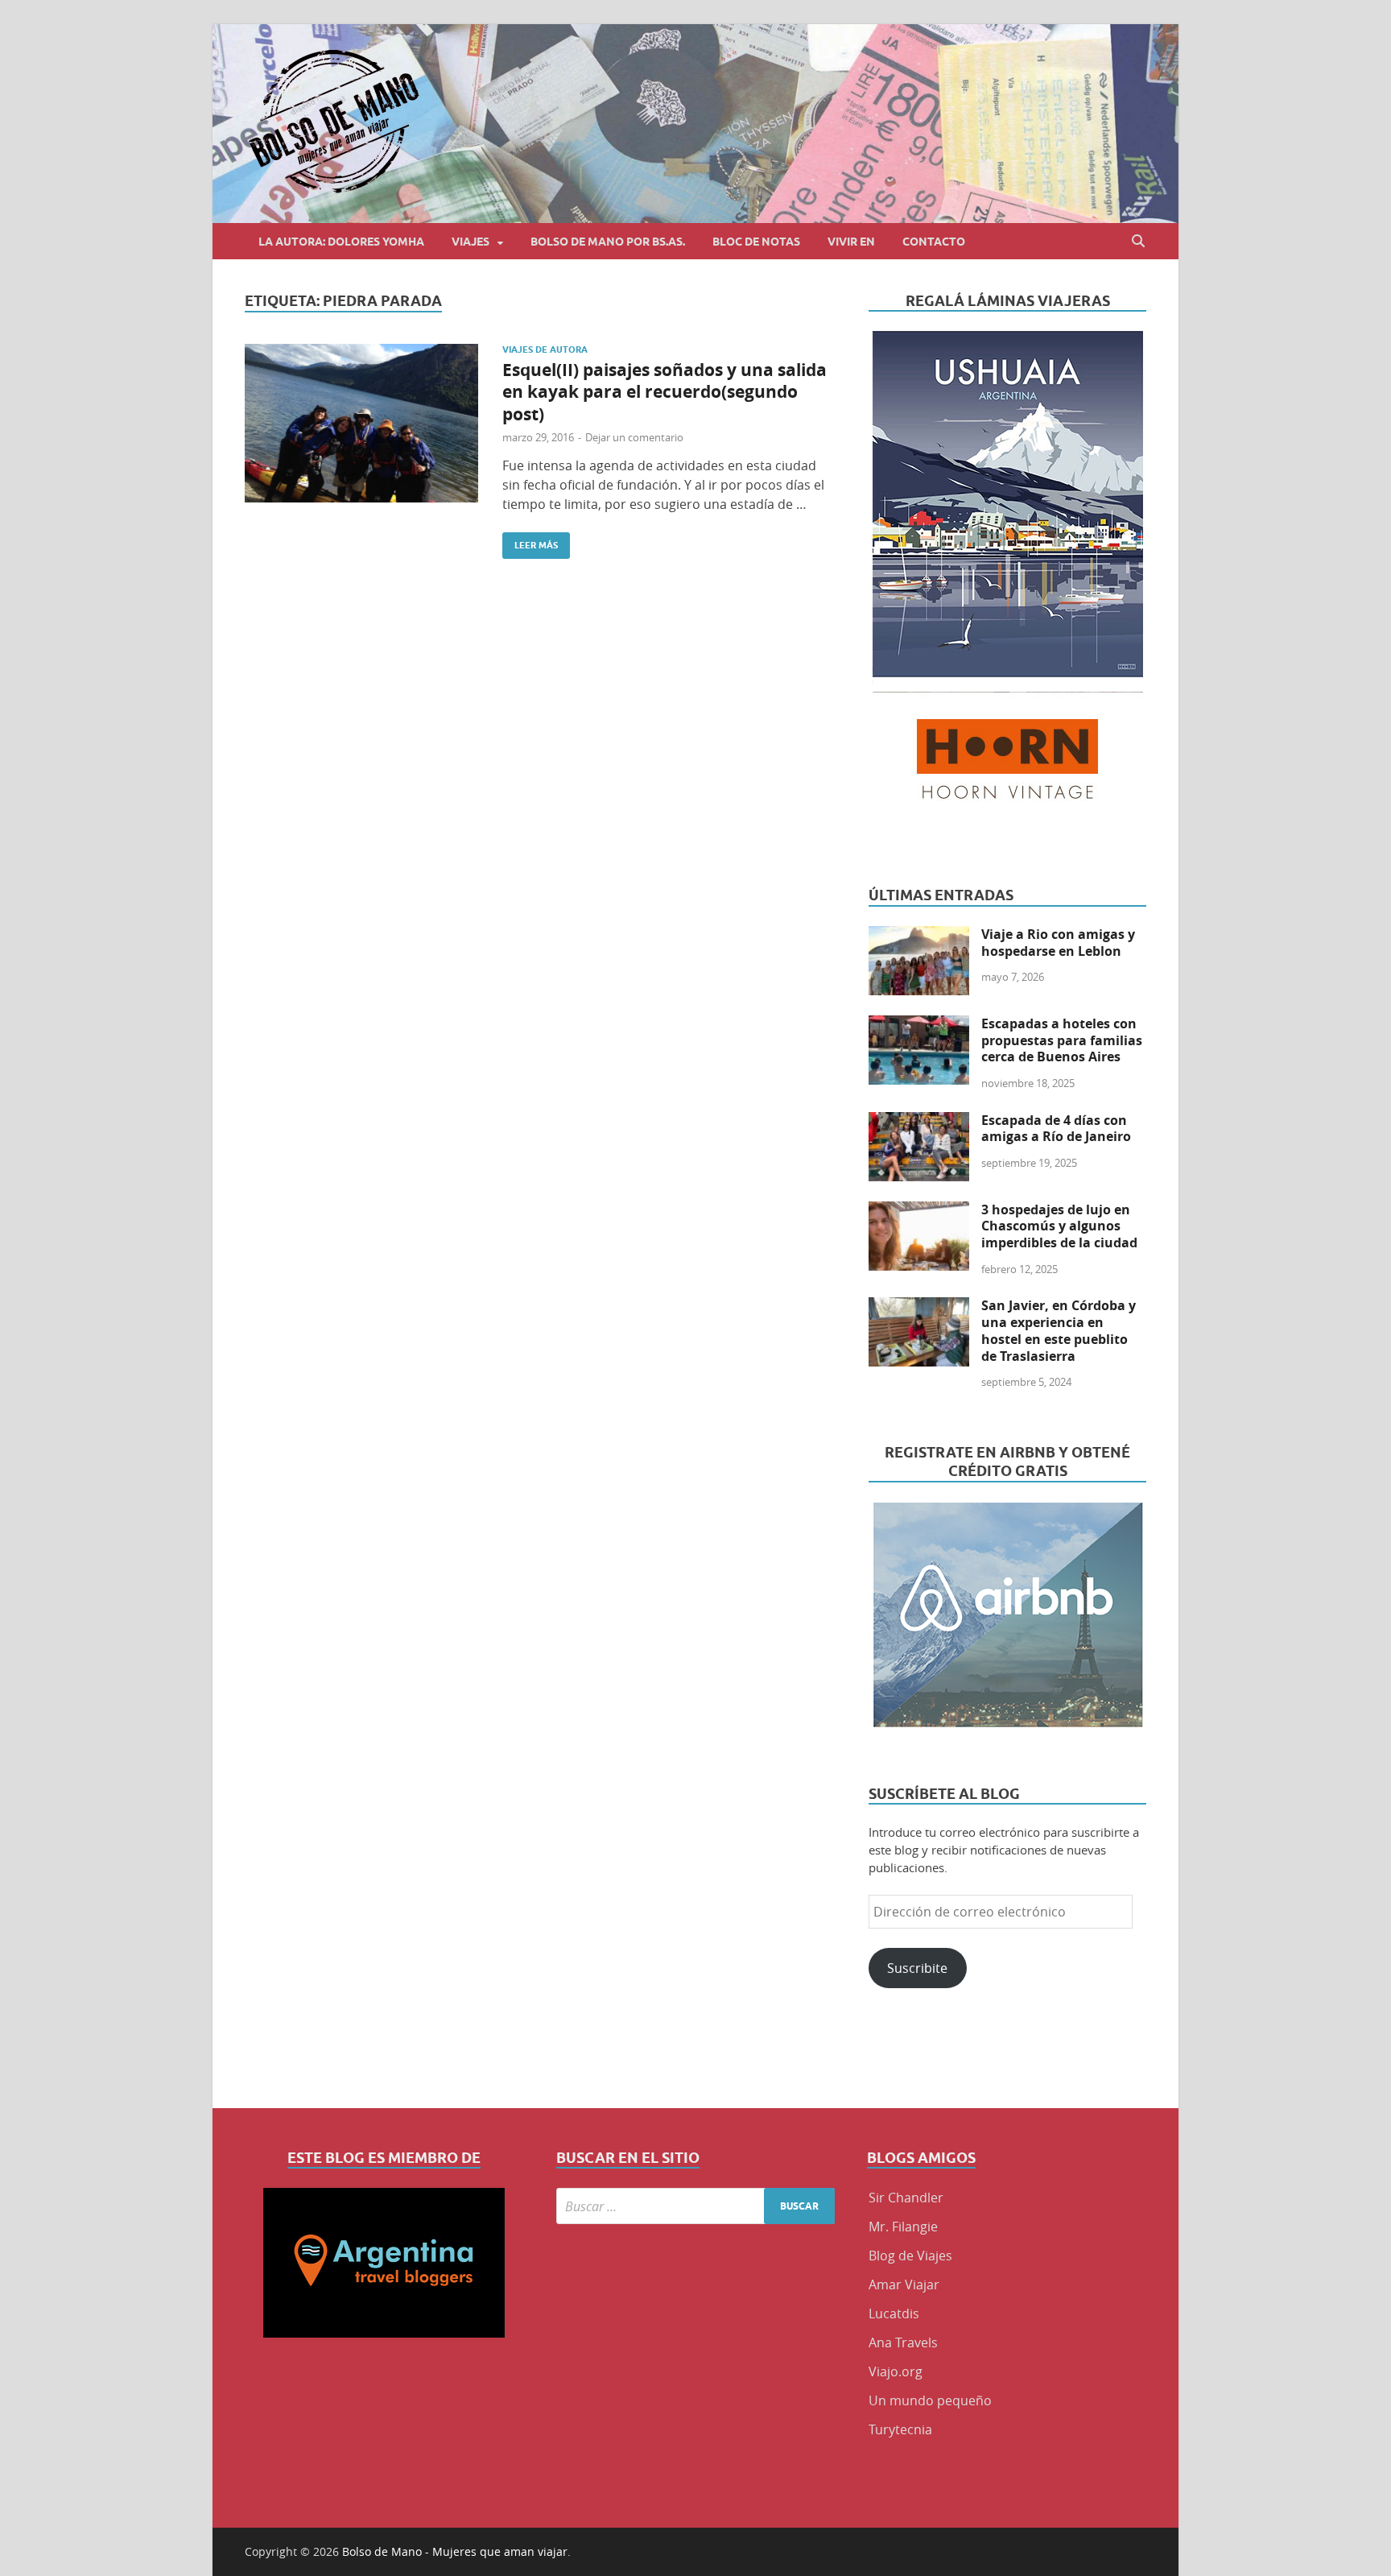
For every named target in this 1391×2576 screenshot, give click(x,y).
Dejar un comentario (634, 437)
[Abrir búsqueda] (1138, 241)
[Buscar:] (696, 2206)
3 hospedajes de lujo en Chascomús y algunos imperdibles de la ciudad (1059, 1226)
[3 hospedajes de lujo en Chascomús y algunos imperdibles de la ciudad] (919, 1211)
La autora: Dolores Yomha (341, 242)
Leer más (530, 542)
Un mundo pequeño (930, 2400)
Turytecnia (900, 2429)
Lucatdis (894, 2313)
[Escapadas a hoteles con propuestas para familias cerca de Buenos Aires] (919, 1025)
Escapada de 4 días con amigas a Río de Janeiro (1056, 1129)
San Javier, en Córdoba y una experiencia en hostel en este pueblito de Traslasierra (1059, 1330)
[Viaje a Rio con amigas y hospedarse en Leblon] (919, 936)
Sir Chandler (906, 2198)
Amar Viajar (904, 2284)
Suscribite (917, 1968)
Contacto (934, 242)
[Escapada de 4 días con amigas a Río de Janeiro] (919, 1122)
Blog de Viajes (910, 2256)
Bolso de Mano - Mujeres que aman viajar (455, 2551)
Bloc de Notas (756, 242)
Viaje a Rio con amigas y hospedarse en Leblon (1058, 943)
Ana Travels (903, 2342)
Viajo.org (896, 2371)
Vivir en (851, 242)
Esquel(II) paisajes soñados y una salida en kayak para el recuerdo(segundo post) (665, 392)
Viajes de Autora (545, 349)
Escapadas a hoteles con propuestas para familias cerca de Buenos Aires (1062, 1040)
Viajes (471, 242)
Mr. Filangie (903, 2227)
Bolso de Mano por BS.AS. (608, 242)
